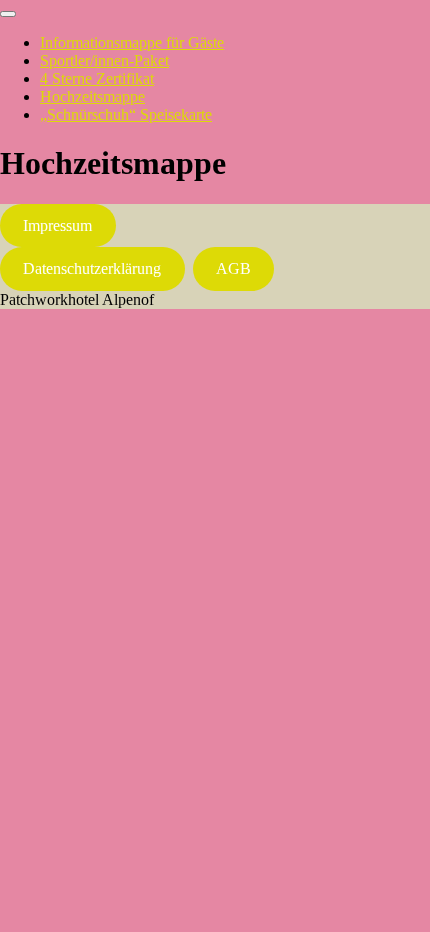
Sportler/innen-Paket (104, 60)
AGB (233, 268)
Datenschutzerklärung (92, 268)
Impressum (57, 225)
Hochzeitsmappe (92, 96)
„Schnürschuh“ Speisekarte (126, 114)
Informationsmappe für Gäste (132, 42)
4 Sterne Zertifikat (97, 78)
